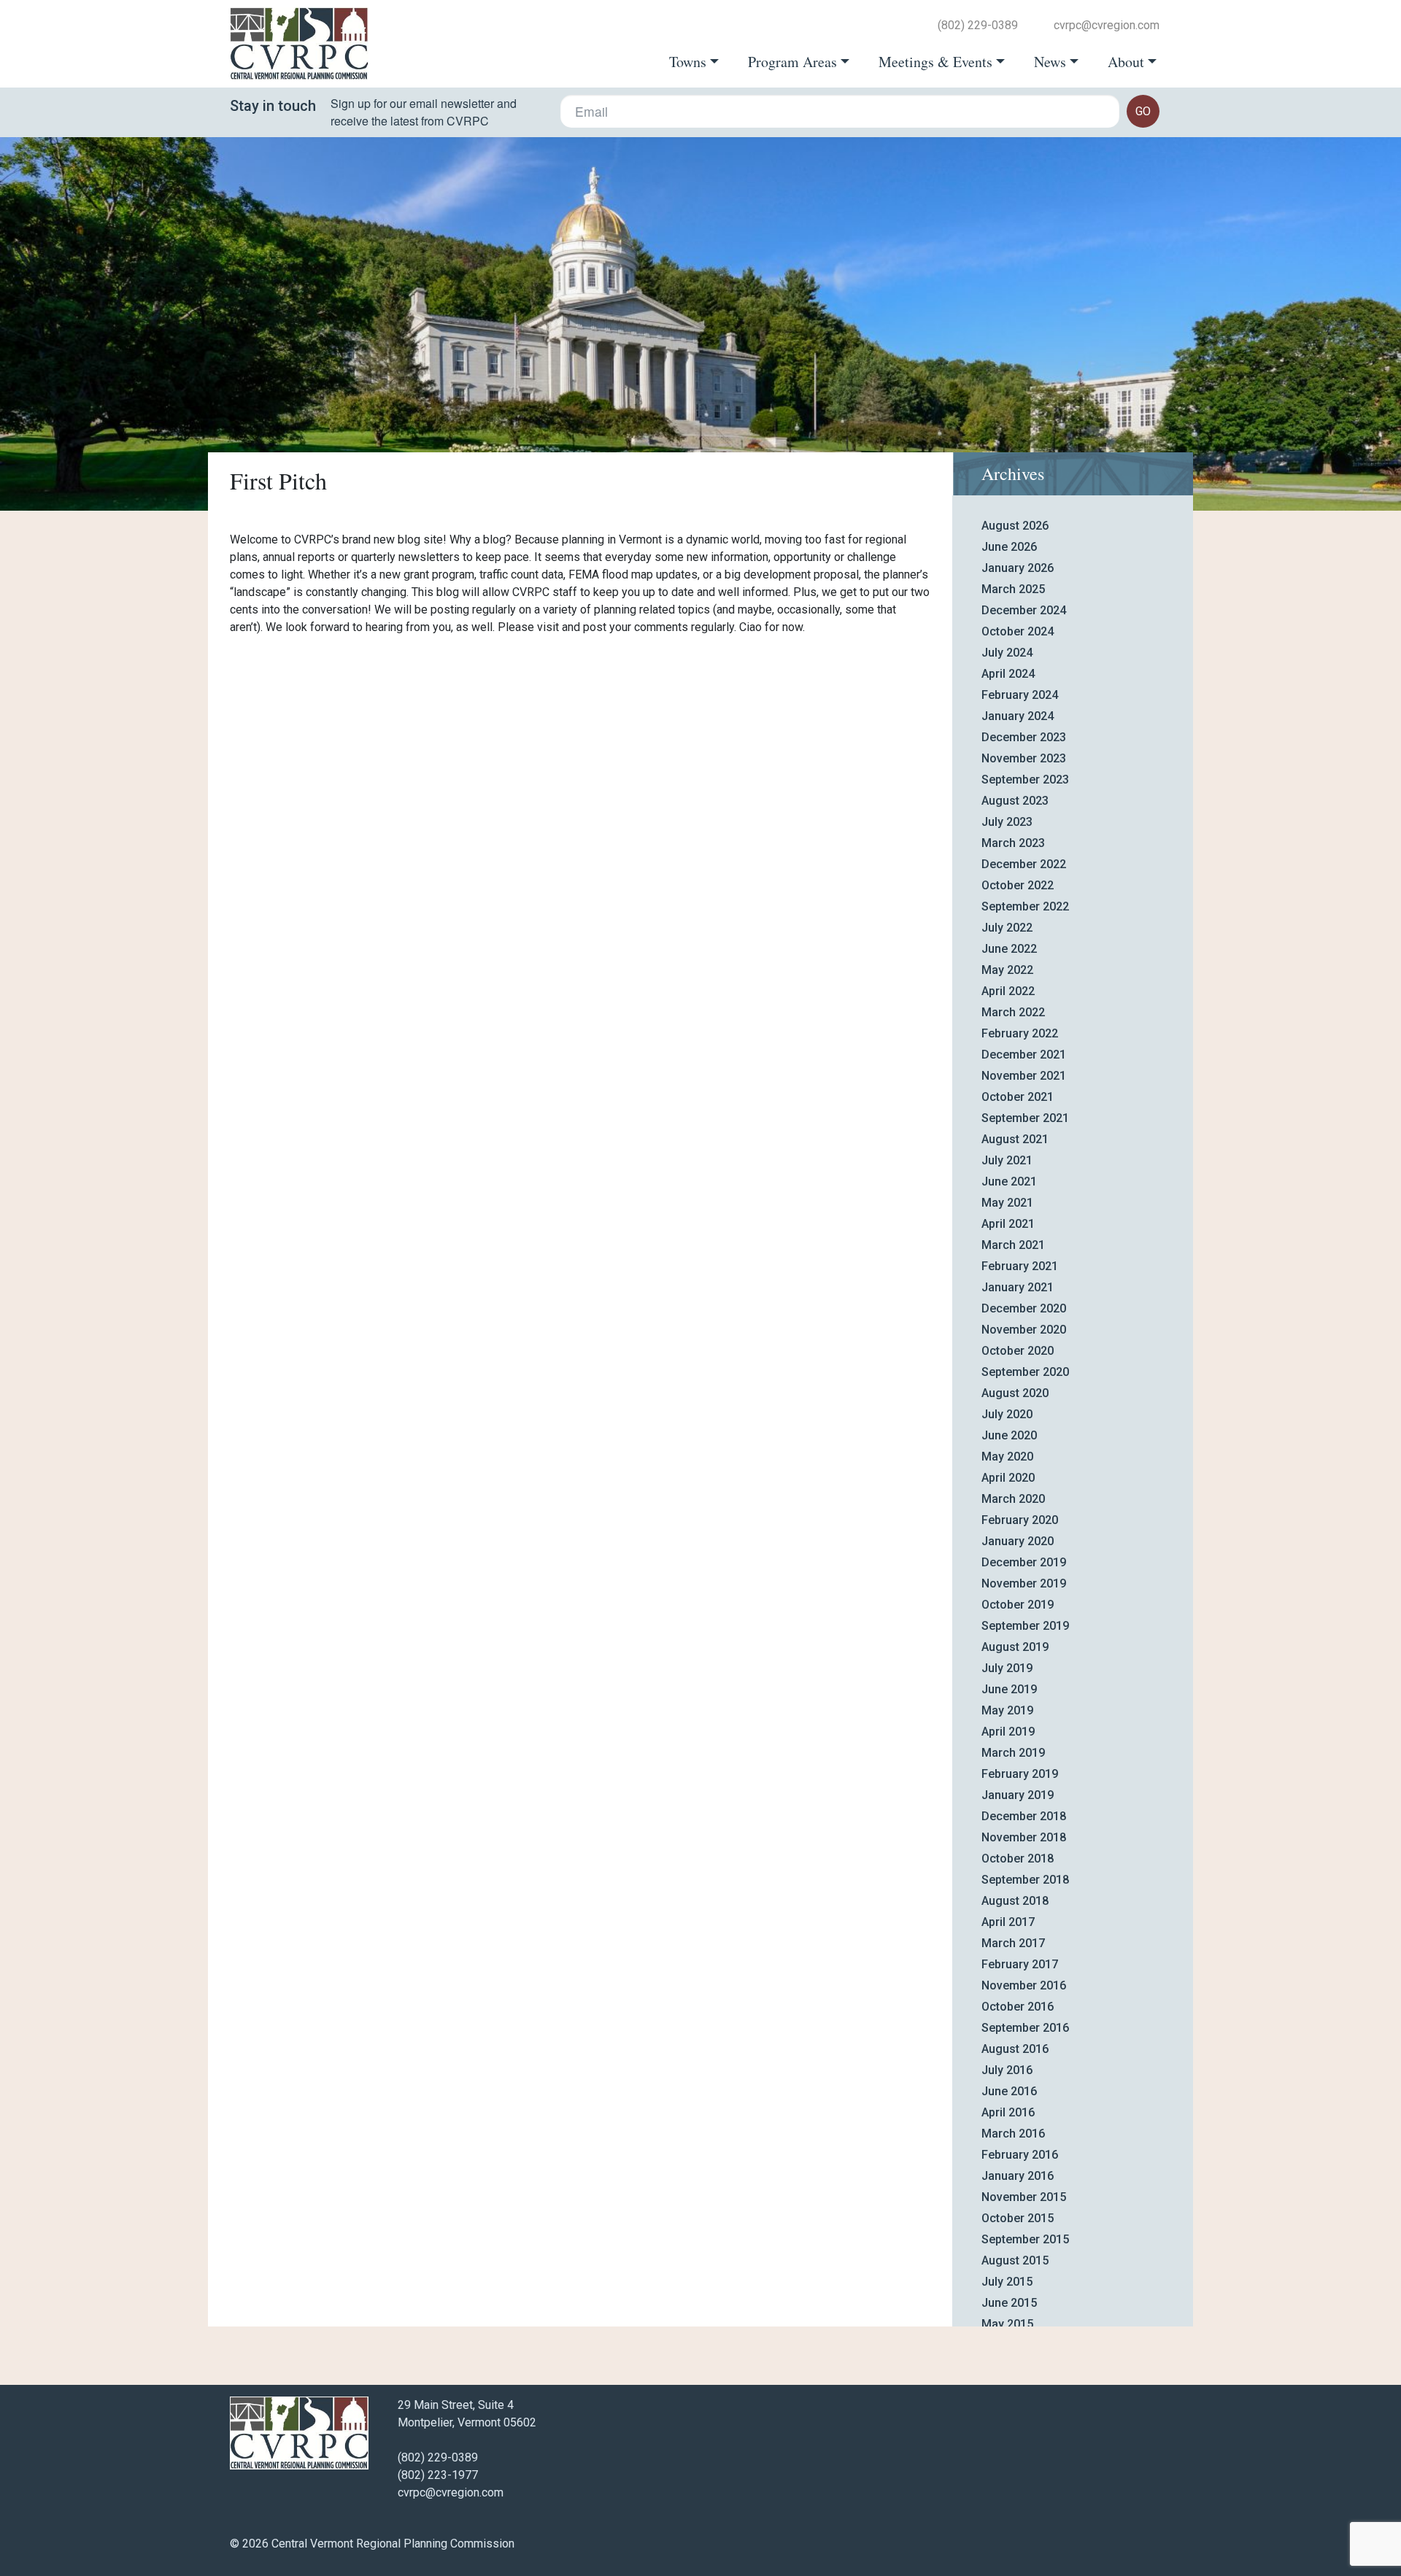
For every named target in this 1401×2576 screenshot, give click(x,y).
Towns (688, 62)
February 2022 (1020, 1033)
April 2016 (1008, 2112)
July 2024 (1007, 653)
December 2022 (1024, 864)
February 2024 (1020, 695)
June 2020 (1009, 1435)
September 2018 (1025, 1880)
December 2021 (1024, 1055)
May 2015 (1007, 2324)
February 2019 (1020, 1774)
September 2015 (1025, 2239)
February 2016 (1020, 2155)
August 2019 (1015, 1647)
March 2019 (1013, 1753)
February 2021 (1020, 1266)
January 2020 (1018, 1541)
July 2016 (1007, 2070)
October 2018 (1018, 1858)
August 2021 (1015, 1139)
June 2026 (1009, 547)
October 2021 (1018, 1097)
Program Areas (792, 62)
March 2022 (1013, 1012)
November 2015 (1024, 2197)
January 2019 (1018, 1795)
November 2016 (1024, 1985)
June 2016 (1009, 2091)
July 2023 (1007, 822)
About (1126, 62)
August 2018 (1015, 1901)
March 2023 (1013, 843)
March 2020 (1013, 1499)
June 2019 (1009, 1689)
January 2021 (1018, 1287)
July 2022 (1007, 928)
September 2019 (1025, 1626)
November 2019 (1024, 1583)
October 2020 (1018, 1351)
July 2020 (1007, 1414)
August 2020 (1015, 1393)
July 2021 (1007, 1160)
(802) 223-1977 (438, 2475)
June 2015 (1009, 2303)
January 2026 (1018, 568)
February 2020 (1020, 1520)
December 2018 (1024, 1816)
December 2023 (1024, 737)
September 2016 (1025, 2028)
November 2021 (1024, 1076)
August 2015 (1015, 2260)
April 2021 (1008, 1224)
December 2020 (1024, 1308)
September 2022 (1025, 906)
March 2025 (1013, 589)
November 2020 (1024, 1330)
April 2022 (1008, 991)
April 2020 (1008, 1478)
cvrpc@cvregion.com (1107, 26)
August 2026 (1015, 526)
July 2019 (1007, 1668)
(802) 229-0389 (978, 26)
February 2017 (1020, 1964)
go (1143, 111)
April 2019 (1008, 1732)
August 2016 (1015, 2049)
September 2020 (1025, 1372)
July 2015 (1007, 2282)
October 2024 (1018, 631)
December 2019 (1024, 1562)
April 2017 (1008, 1922)
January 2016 (1018, 2176)
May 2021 (1007, 1203)
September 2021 (1025, 1118)
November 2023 (1024, 758)
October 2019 (1018, 1605)
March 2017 (1013, 1943)
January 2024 (1018, 716)
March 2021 (1013, 1245)
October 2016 (1018, 2007)
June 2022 (1009, 949)
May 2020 (1007, 1457)
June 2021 (1009, 1181)
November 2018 (1024, 1837)
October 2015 (1018, 2218)
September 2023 (1025, 780)
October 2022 (1018, 885)
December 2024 (1024, 610)
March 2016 (1013, 2134)
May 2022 (1007, 970)
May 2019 (1007, 1710)
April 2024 (1008, 674)
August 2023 (1015, 801)
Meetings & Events (935, 62)
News (1050, 62)
